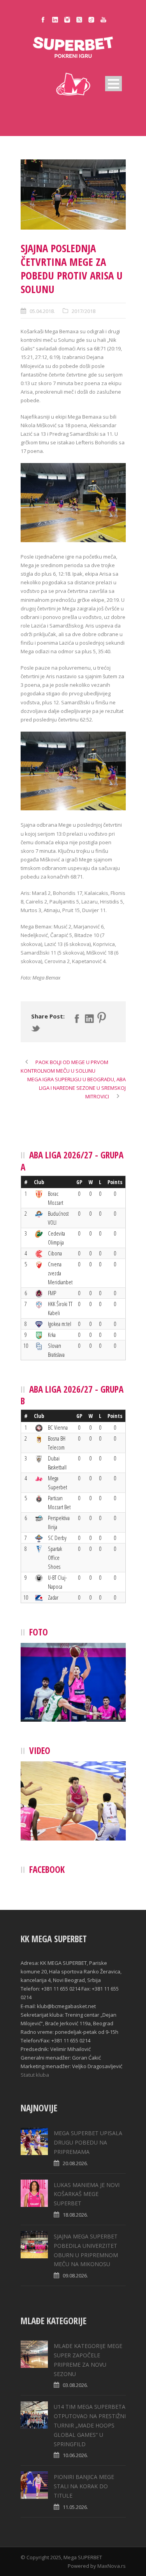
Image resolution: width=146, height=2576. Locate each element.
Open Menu (113, 84)
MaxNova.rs (112, 2566)
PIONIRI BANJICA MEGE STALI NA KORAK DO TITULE (84, 2486)
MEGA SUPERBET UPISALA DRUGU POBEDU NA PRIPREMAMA (88, 2142)
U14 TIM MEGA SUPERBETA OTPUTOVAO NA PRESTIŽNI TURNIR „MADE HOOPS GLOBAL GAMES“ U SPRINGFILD (90, 2425)
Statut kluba (35, 2075)
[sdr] (73, 194)
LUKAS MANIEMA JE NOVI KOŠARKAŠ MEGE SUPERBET (87, 2194)
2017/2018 (84, 311)
